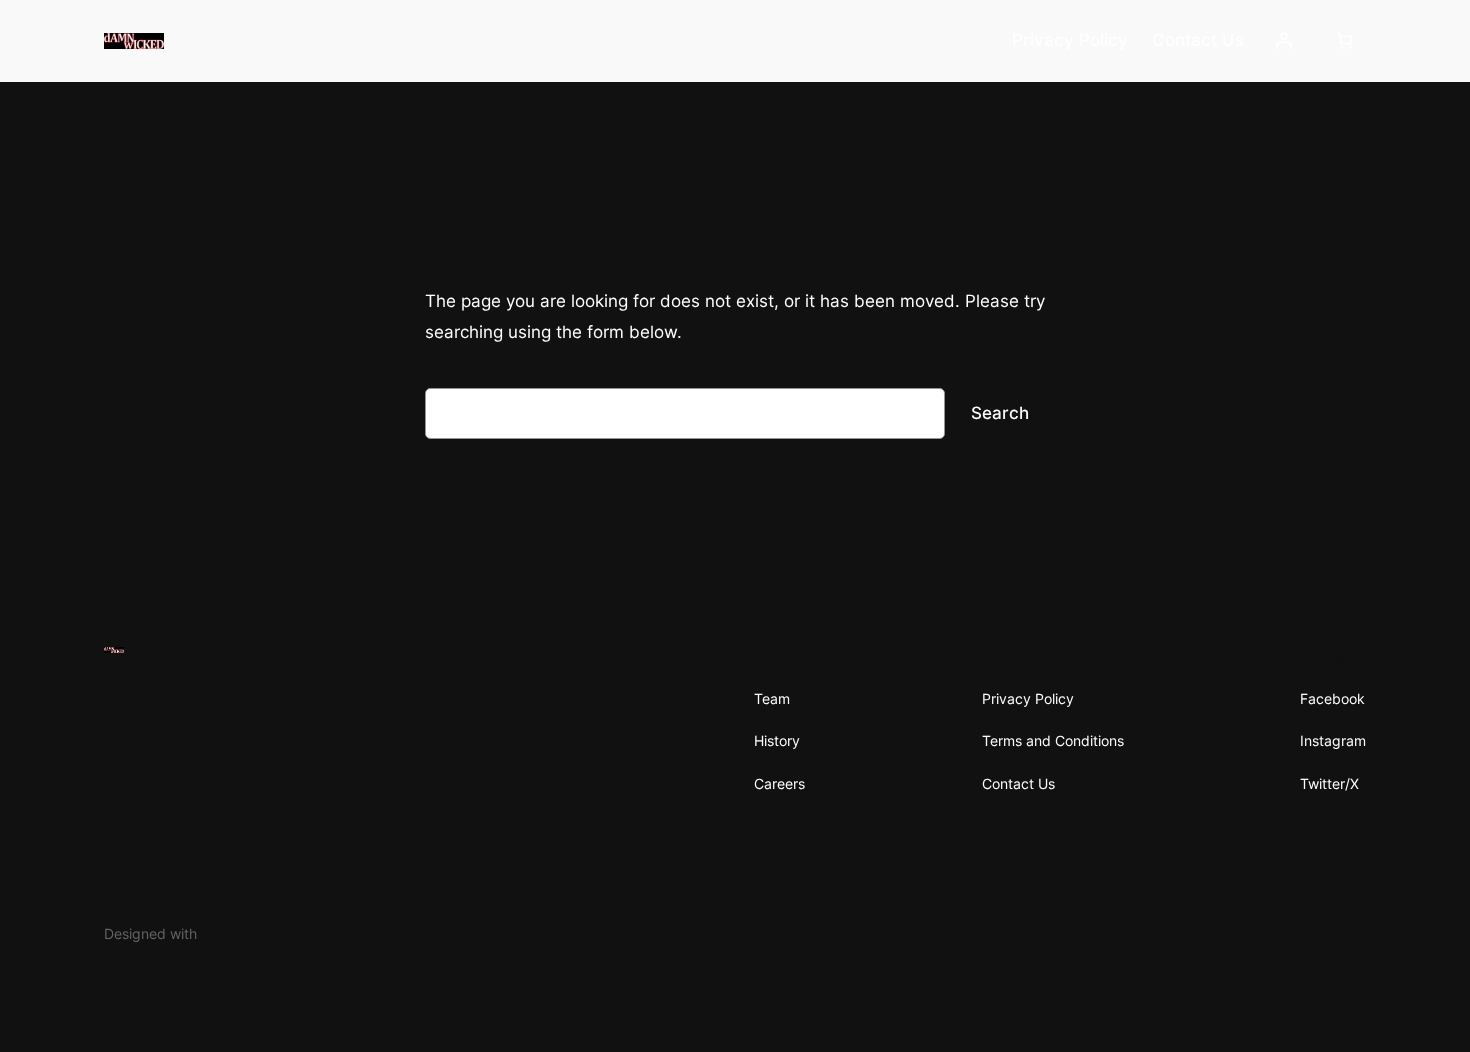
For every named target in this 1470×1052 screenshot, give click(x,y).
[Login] (1284, 41)
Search (1000, 413)
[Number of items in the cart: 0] (1345, 41)
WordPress (236, 933)
